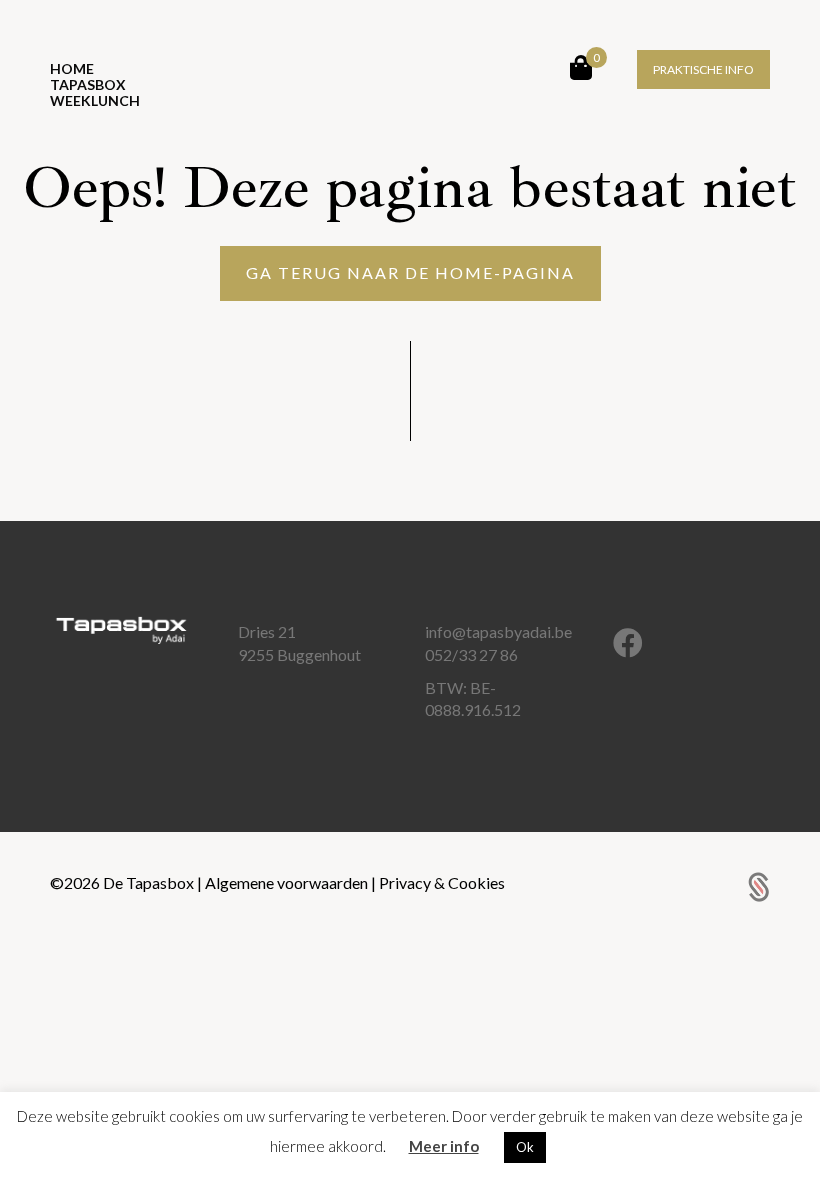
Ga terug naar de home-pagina (410, 272)
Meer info (444, 1146)
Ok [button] (525, 1147)
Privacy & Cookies (442, 882)
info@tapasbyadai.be (498, 631)
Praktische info (703, 69)
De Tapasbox (150, 882)
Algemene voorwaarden (288, 882)
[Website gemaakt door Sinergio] (759, 884)
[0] (581, 67)
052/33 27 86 (471, 654)
